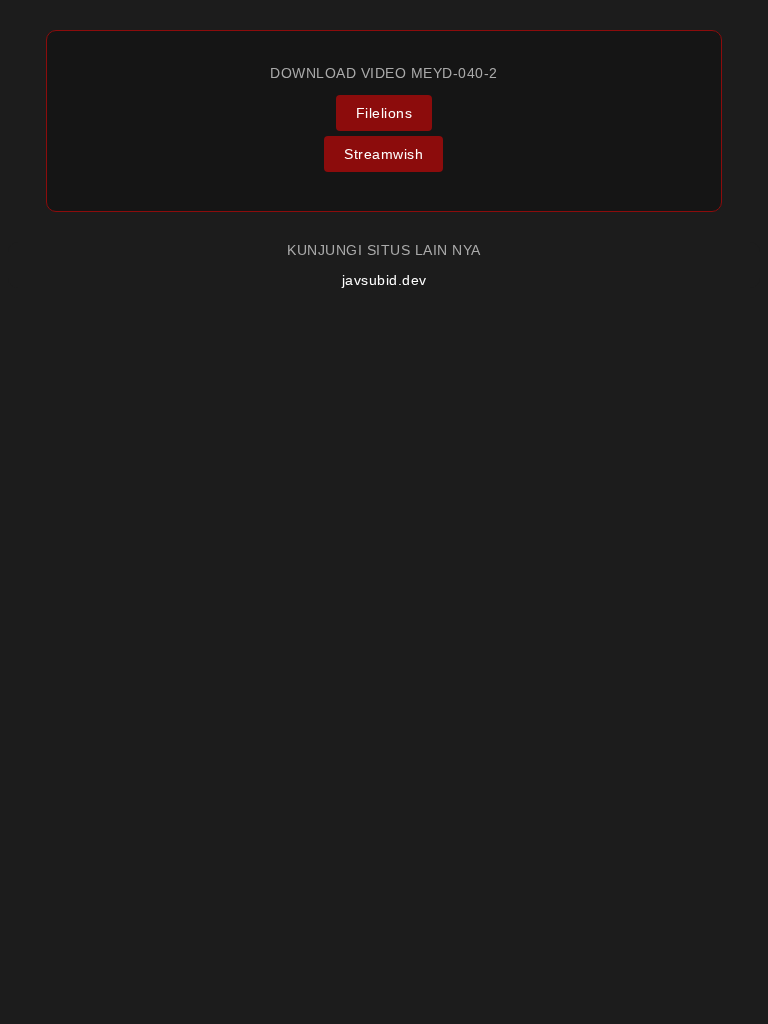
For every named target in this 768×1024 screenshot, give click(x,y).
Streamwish (383, 154)
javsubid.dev (384, 280)
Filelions (384, 113)
